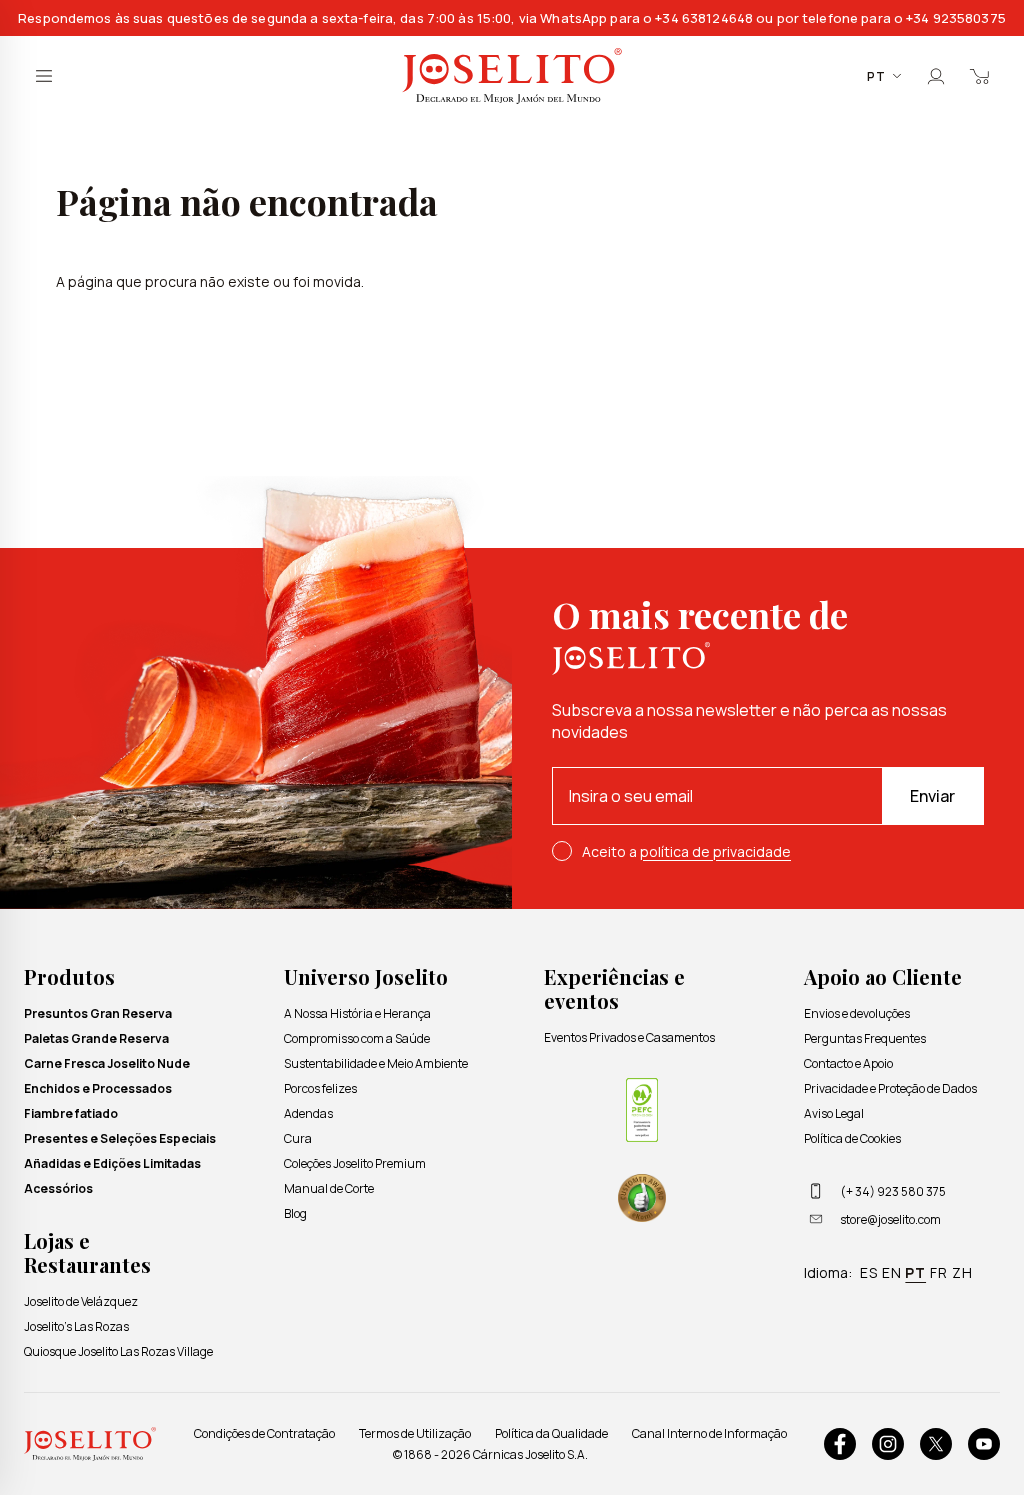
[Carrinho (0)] (980, 76)
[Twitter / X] (936, 1444)
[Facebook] (840, 1444)
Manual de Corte (329, 1188)
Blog (295, 1213)
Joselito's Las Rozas (76, 1326)
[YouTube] (984, 1444)
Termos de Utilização (415, 1433)
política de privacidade (715, 851)
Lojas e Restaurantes (87, 1252)
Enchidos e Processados (98, 1088)
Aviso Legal (834, 1113)
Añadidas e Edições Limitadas (112, 1163)
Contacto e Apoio (848, 1063)
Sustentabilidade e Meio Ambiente (376, 1063)
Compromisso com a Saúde (357, 1038)
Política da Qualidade (551, 1433)
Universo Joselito (366, 976)
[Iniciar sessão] (936, 76)
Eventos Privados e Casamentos (629, 1037)
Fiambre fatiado (71, 1113)
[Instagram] (888, 1444)
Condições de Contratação (264, 1433)
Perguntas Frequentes (865, 1038)
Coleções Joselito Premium (355, 1163)
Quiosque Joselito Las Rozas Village (118, 1351)
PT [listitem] (915, 1272)
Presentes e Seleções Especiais (120, 1138)
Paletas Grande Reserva (96, 1038)
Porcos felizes (320, 1088)
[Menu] (44, 76)
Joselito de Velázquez (81, 1301)
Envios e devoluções (857, 1013)
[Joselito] (512, 76)
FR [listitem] (939, 1272)
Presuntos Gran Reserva (98, 1013)
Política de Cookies (852, 1138)
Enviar (932, 796)
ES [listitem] (869, 1272)
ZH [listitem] (962, 1272)
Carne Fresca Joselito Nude (107, 1063)
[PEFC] (642, 1110)
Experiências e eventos (614, 988)
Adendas (308, 1113)
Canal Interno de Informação (709, 1433)
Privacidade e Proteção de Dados (890, 1088)
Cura (298, 1138)
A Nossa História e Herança (357, 1013)
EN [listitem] (892, 1272)
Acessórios (58, 1188)
